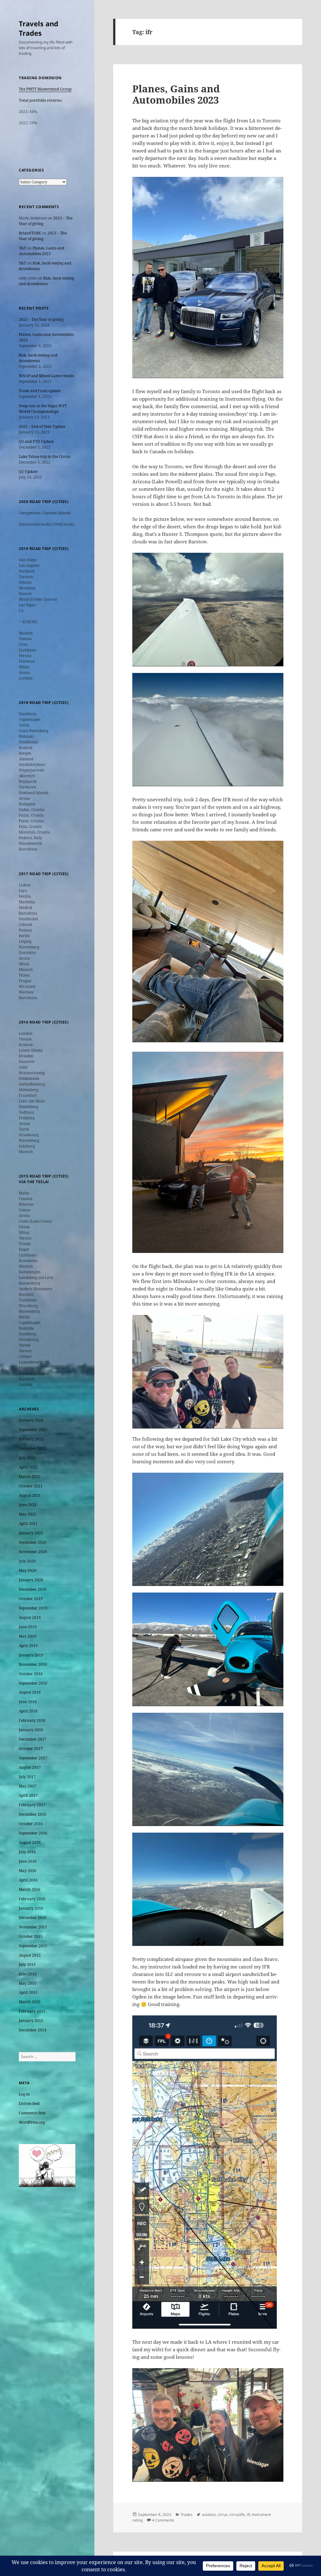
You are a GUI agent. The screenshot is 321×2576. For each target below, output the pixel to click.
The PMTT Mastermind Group (45, 89)
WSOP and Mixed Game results (46, 376)
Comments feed (32, 2113)
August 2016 (30, 1842)
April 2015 (28, 1992)
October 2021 (31, 1486)
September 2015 (33, 1946)
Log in (24, 2094)
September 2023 (33, 1430)
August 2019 (30, 1617)
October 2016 (31, 1824)
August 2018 (30, 1692)
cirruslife (237, 2514)
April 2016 (28, 1880)
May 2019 (28, 1636)
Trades (187, 2514)
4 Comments (163, 2520)
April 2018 (28, 1711)
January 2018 (31, 1730)
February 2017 (32, 1805)
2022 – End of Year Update (42, 426)
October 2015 (31, 1936)
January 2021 (31, 1533)
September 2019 (33, 1608)
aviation (209, 2514)
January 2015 (31, 2021)
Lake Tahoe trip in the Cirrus (45, 457)
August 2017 (30, 1767)
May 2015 (28, 1983)
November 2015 (33, 1927)
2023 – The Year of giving (43, 236)
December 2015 (33, 1918)
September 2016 (33, 1833)
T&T (22, 248)
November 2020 (33, 1552)
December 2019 (33, 1589)
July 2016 (27, 1852)
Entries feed (29, 2104)
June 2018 (28, 1702)
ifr (248, 2514)
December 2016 (33, 1814)
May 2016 (28, 1871)
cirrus (223, 2514)
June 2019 (28, 1627)
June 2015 (28, 1974)
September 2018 (33, 1683)
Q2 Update (28, 472)
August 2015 (30, 1955)
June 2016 (28, 1861)
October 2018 (31, 1674)
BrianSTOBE (30, 233)
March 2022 (30, 1477)
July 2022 (27, 1458)
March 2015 (30, 2002)
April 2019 (28, 1646)
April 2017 (28, 1796)
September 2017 (33, 1758)
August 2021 (30, 1495)
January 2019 (31, 1655)
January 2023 (31, 1439)
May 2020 (28, 1570)
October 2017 (31, 1749)
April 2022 (28, 1467)
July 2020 (27, 1561)
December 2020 (33, 1542)
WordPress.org (32, 2122)
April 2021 (28, 1524)
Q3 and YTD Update (36, 441)
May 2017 (28, 1786)
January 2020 (31, 1580)
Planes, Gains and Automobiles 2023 (42, 251)
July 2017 (27, 1777)
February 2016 (32, 1899)
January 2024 (31, 1420)
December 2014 (33, 2030)
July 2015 (27, 1965)
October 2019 (31, 1599)
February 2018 (32, 1720)
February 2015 (32, 2011)
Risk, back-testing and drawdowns (46, 281)
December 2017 (33, 1739)
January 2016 (31, 1908)
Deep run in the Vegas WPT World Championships (43, 409)
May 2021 (28, 1514)
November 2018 (33, 1664)
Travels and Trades (39, 28)
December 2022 (33, 1448)
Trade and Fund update (40, 391)
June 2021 (28, 1505)
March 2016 (30, 1889)
